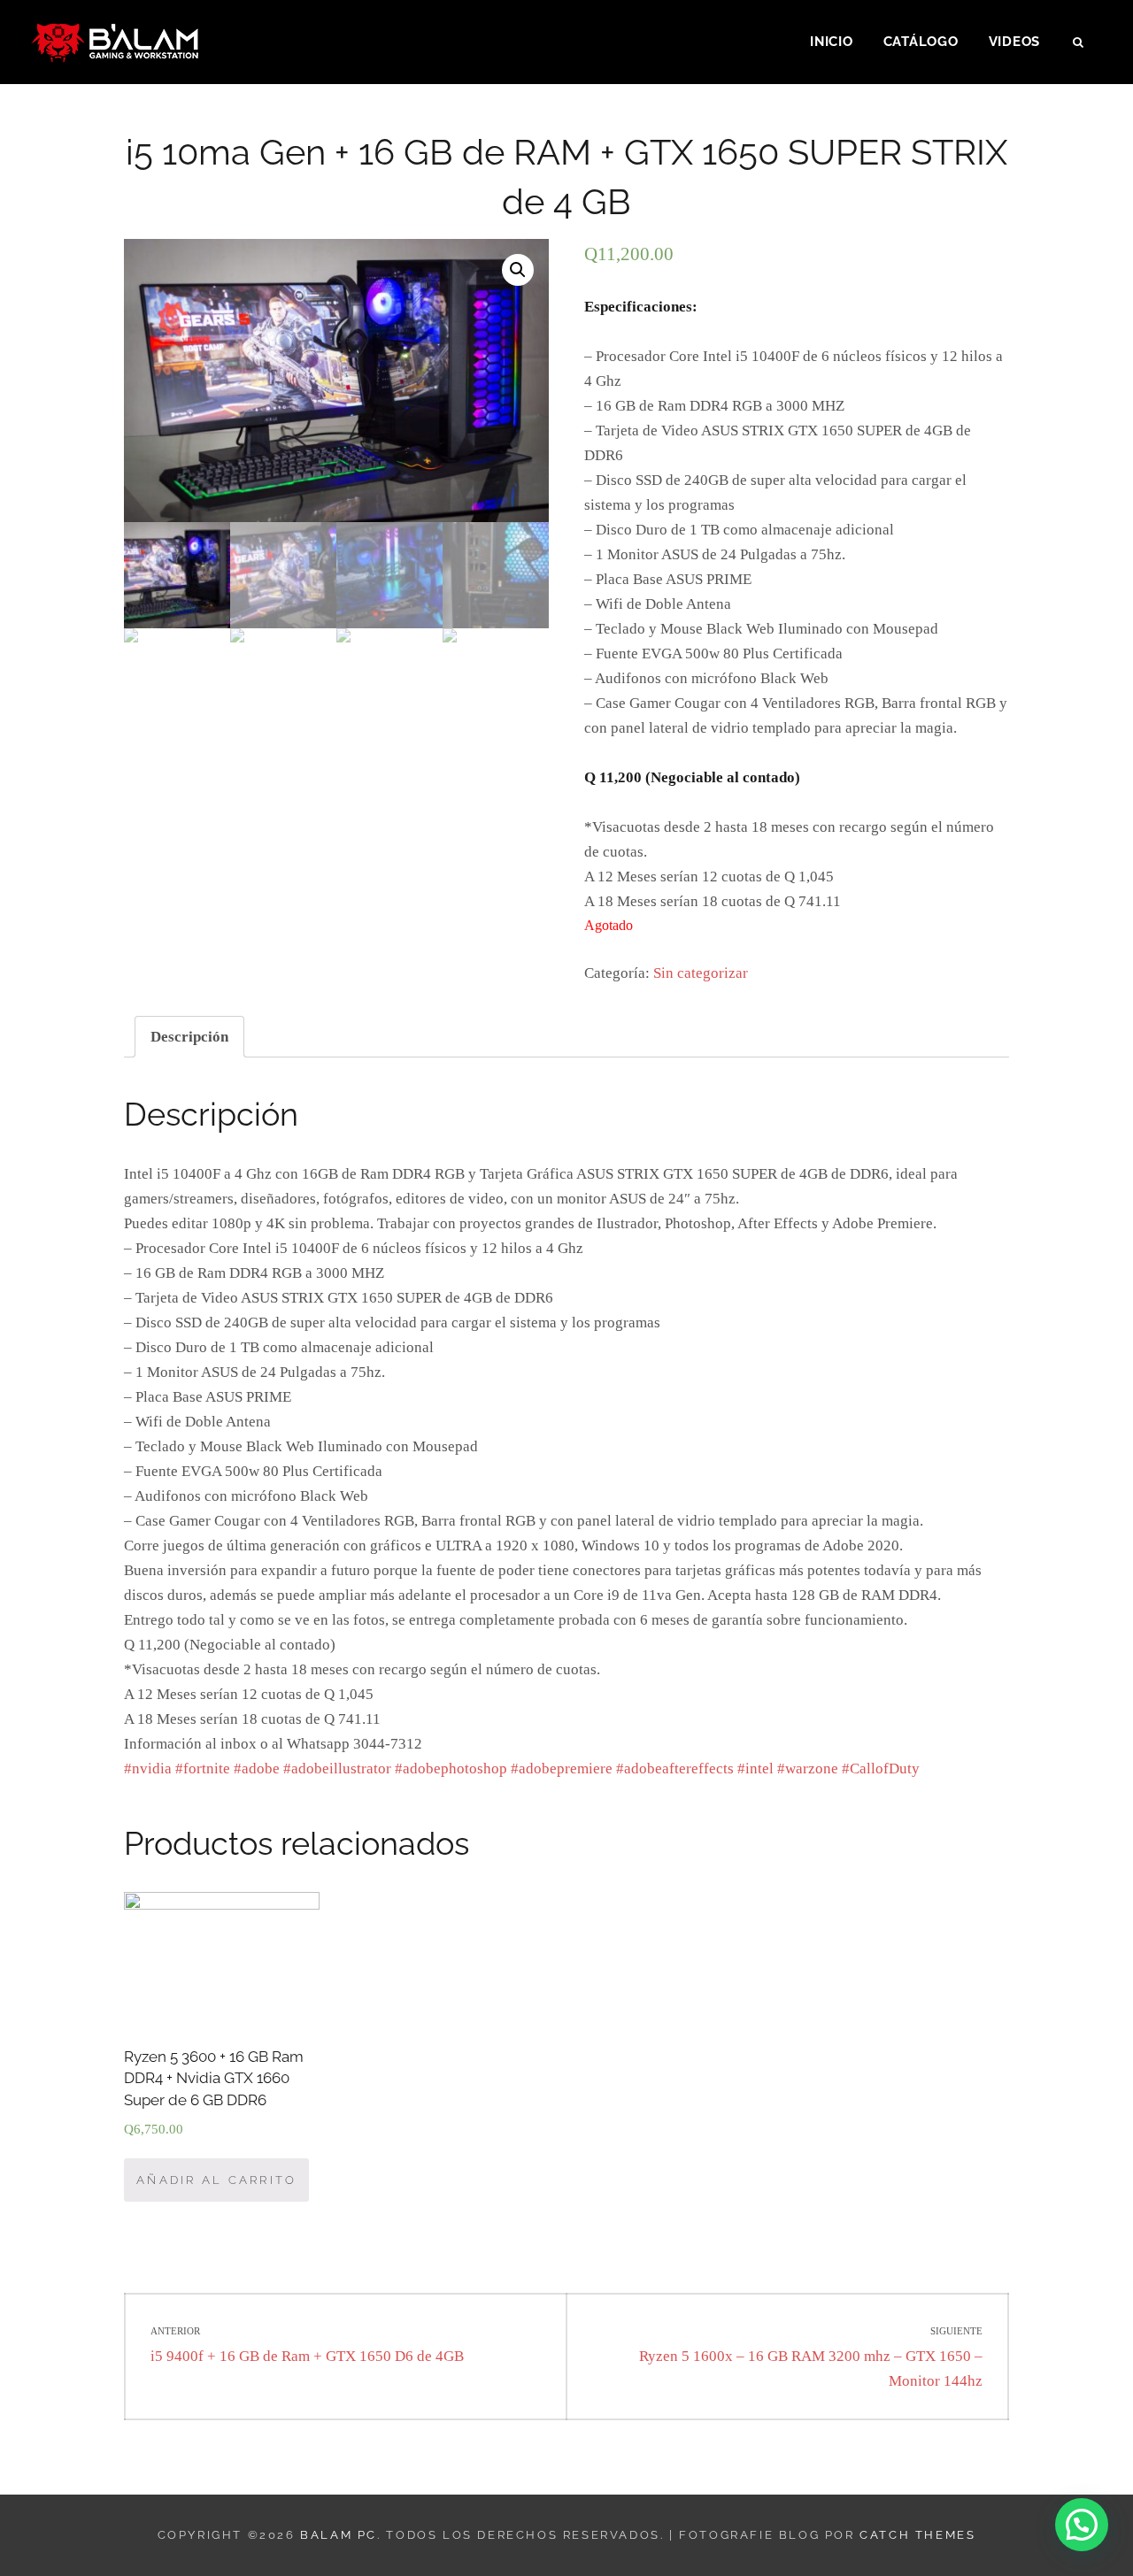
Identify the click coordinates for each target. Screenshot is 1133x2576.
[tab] (189, 1037)
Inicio (832, 42)
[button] (1082, 2525)
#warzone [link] (808, 1769)
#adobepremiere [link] (562, 1769)
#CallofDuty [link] (881, 1769)
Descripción (189, 1037)
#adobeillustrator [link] (337, 1769)
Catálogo (921, 42)
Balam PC (339, 2535)
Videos (1015, 42)
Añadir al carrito (216, 2180)
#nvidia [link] (148, 1769)
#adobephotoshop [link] (451, 1769)
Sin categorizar (701, 973)
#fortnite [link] (203, 1769)
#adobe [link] (257, 1769)
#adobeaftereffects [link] (675, 1769)
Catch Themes (917, 2535)
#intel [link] (755, 1769)
